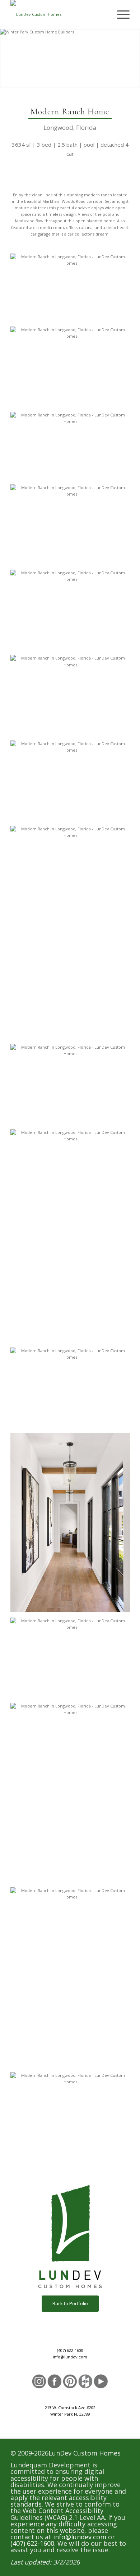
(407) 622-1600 (70, 2350)
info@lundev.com (70, 2357)
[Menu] (120, 14)
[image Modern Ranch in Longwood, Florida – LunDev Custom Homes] (73, 290)
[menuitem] (120, 14)
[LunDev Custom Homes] (58, 14)
